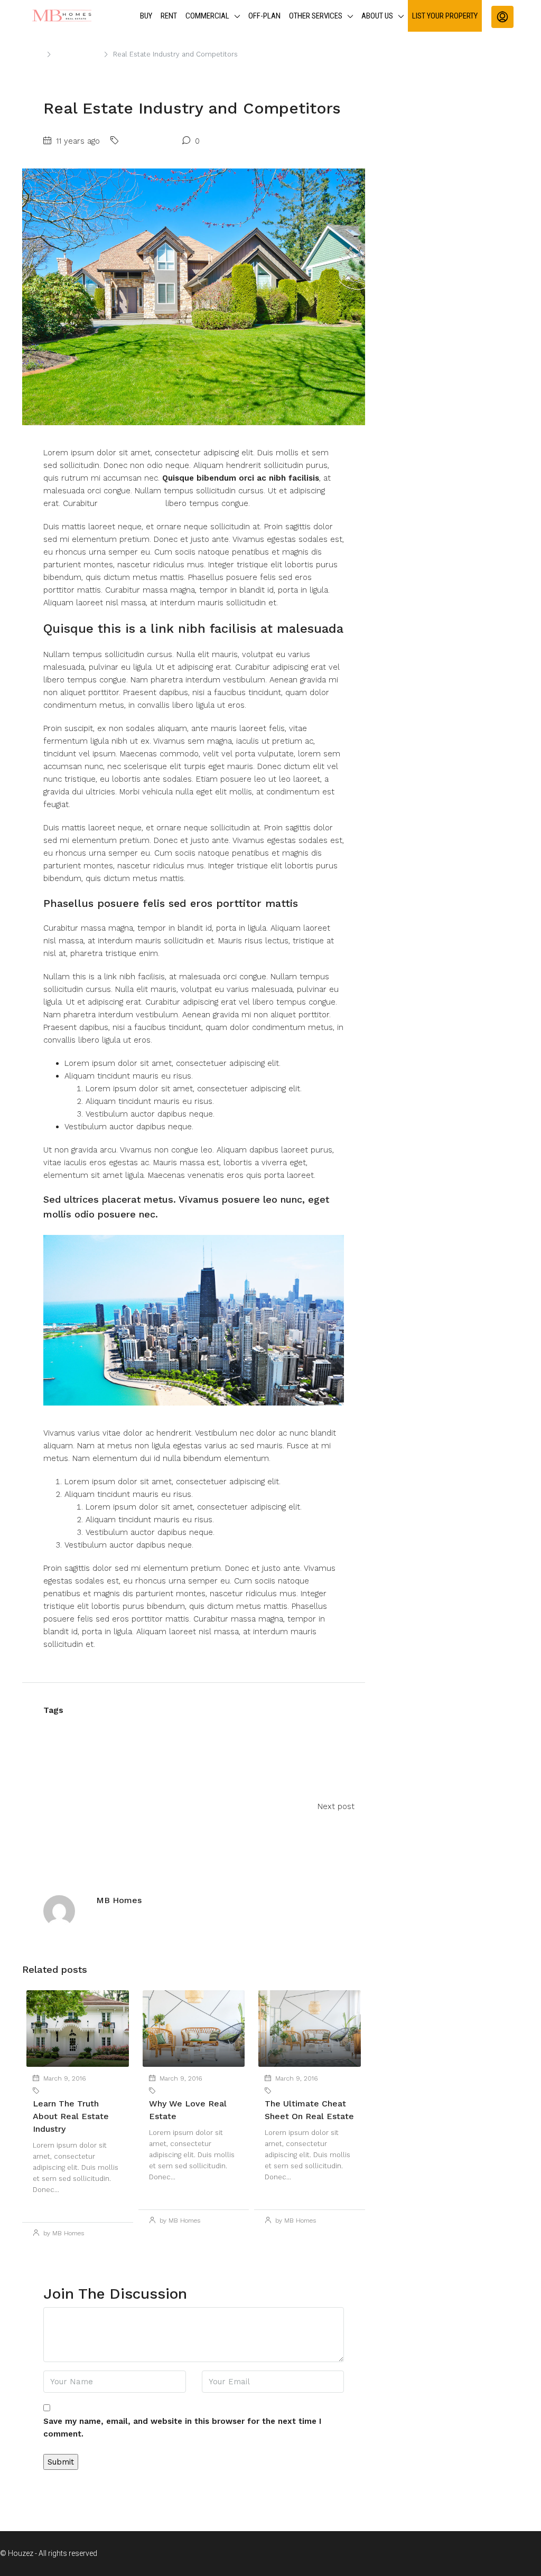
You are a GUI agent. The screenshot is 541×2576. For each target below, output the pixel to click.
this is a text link (132, 503)
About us (377, 16)
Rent (169, 16)
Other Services (316, 16)
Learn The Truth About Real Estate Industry (71, 2116)
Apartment (70, 1727)
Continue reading (62, 2206)
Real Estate (110, 1745)
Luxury (61, 1745)
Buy (146, 16)
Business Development (148, 1727)
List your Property (445, 16)
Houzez (304, 1727)
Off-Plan (264, 16)
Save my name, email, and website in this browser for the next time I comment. (182, 2428)
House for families (241, 1727)
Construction (78, 54)
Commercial (207, 16)
